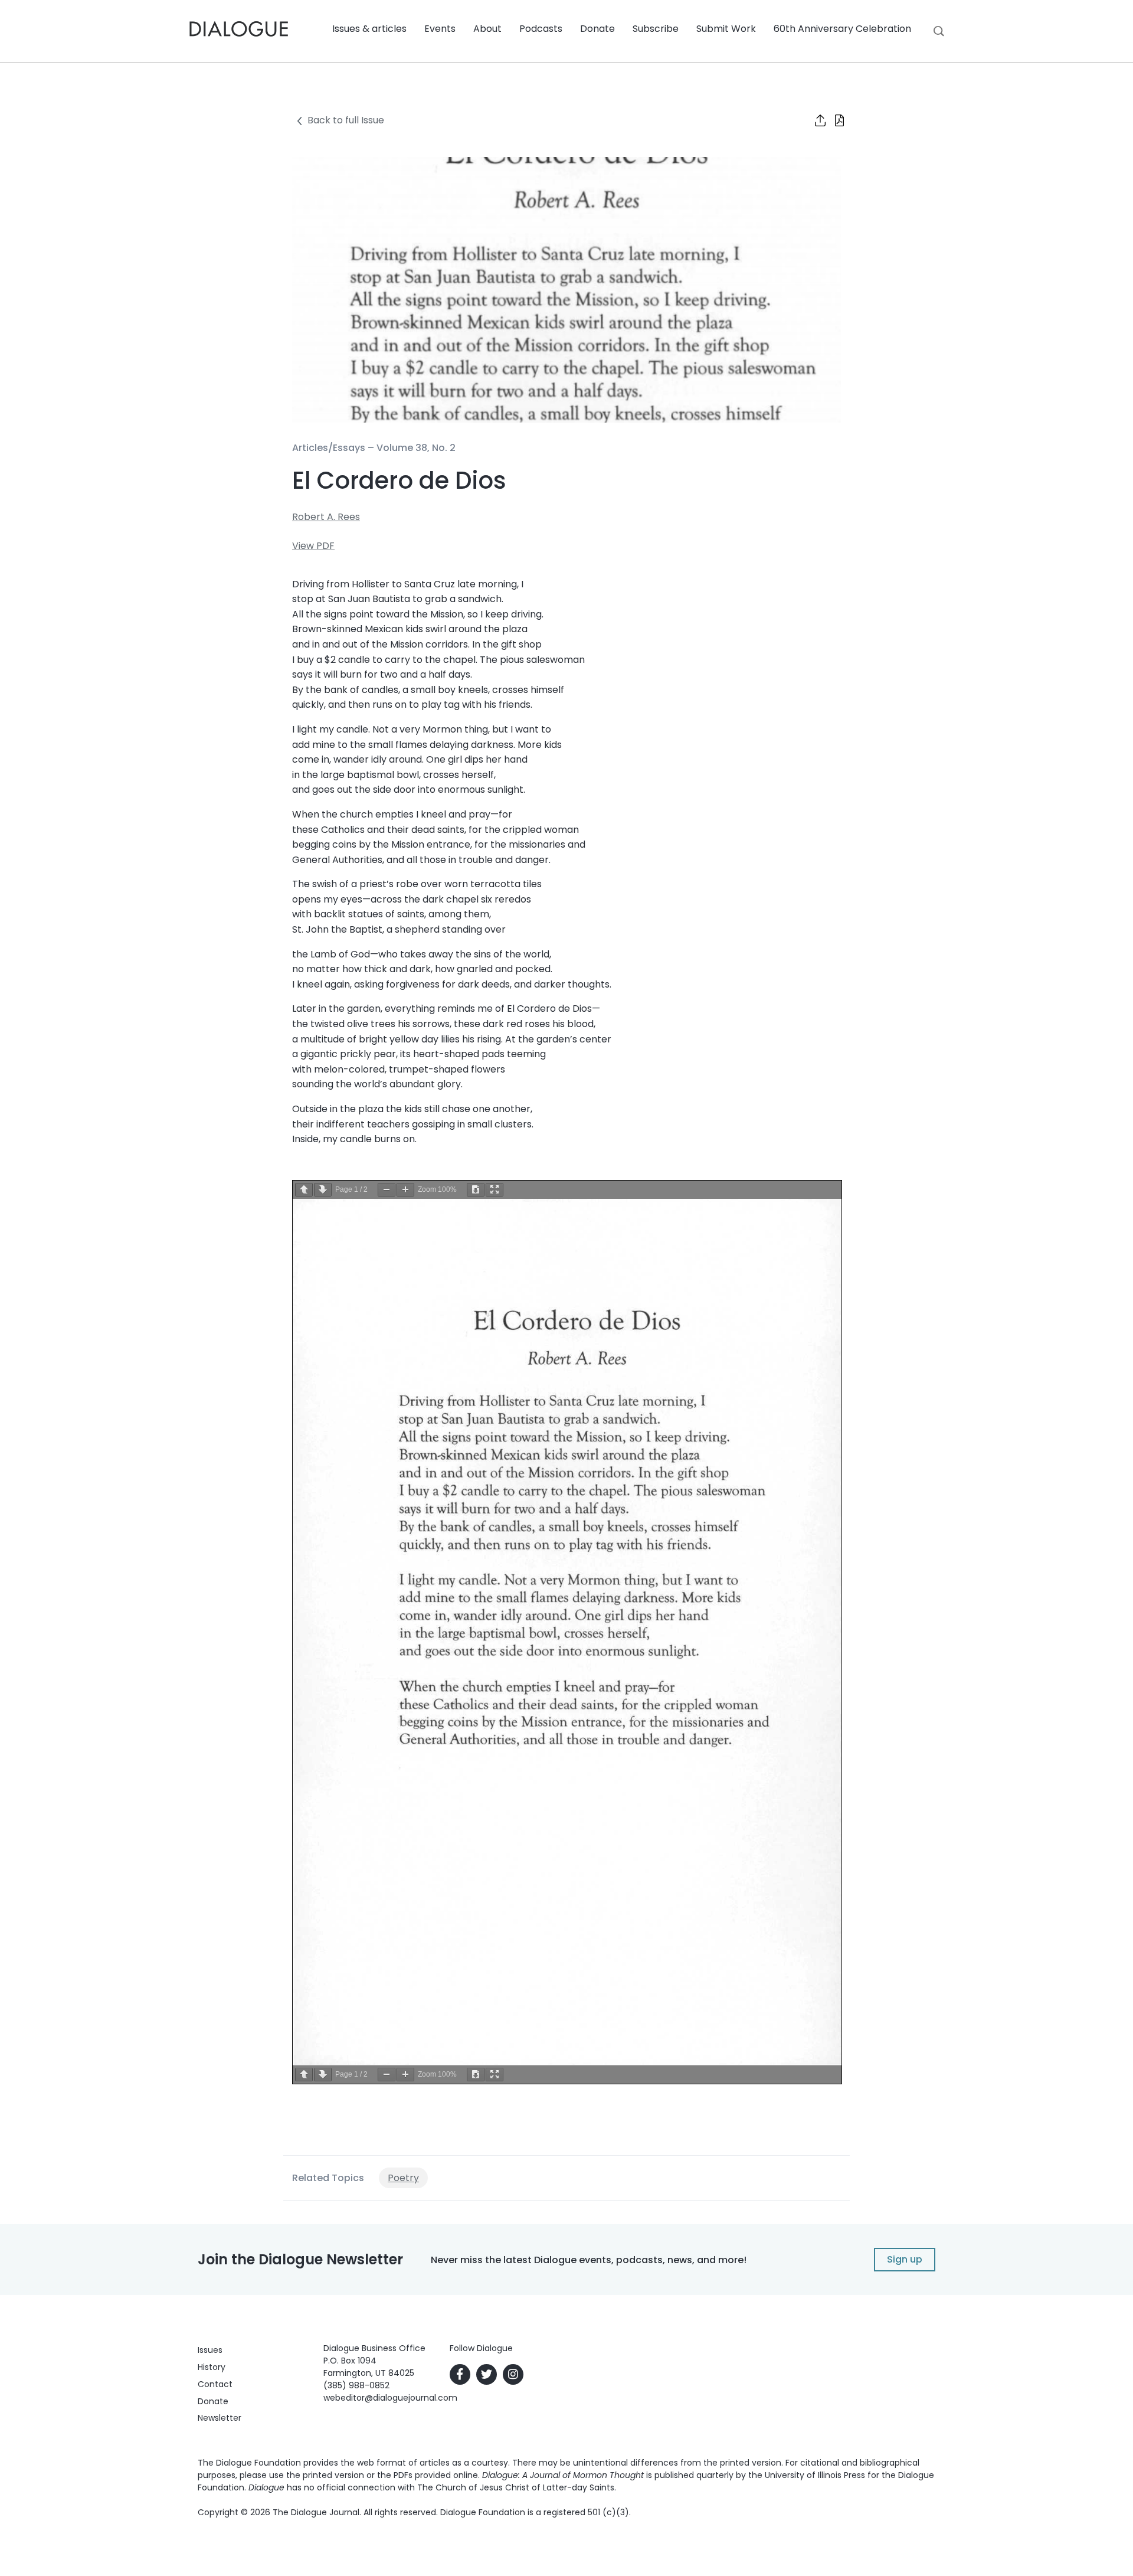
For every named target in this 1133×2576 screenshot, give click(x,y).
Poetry (403, 2178)
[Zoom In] (405, 1190)
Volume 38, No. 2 (416, 448)
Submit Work (726, 29)
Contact (215, 2384)
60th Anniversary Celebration (842, 29)
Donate (597, 29)
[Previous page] (304, 1190)
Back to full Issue (346, 120)
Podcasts (541, 29)
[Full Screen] (495, 1190)
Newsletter (220, 2418)
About (487, 29)
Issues (210, 2350)
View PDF (313, 546)
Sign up (905, 2259)
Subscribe (656, 29)
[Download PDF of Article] (832, 122)
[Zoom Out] (387, 1190)
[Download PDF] (476, 1190)
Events (440, 29)
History (212, 2367)
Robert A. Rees (326, 517)
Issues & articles (369, 29)
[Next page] (323, 1190)
